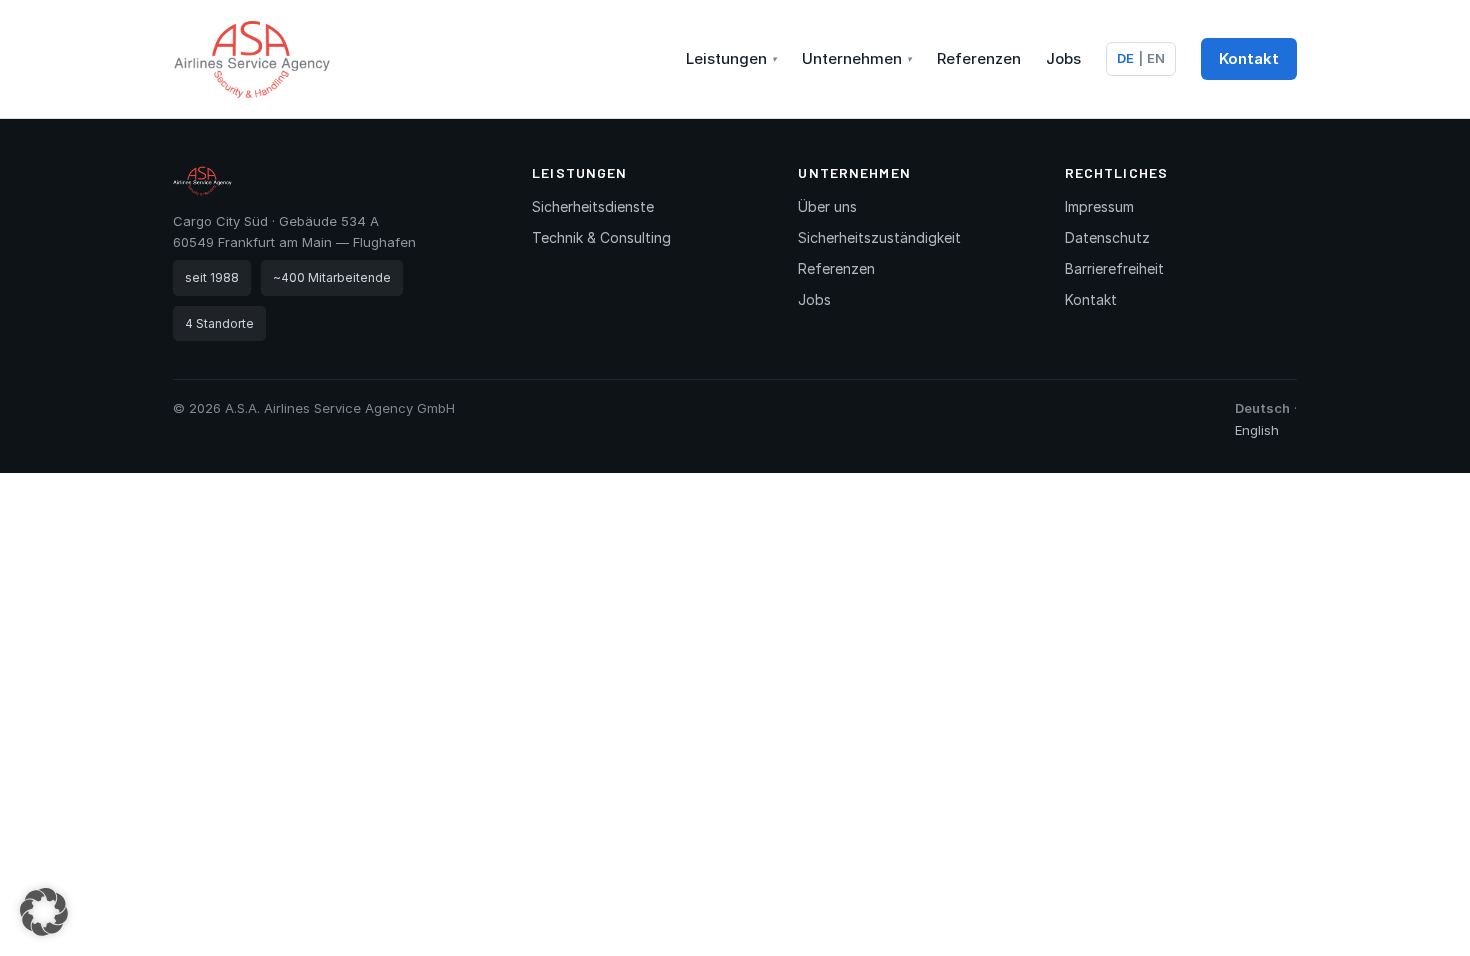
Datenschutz (1107, 237)
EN (1156, 58)
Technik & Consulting (601, 237)
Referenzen (979, 58)
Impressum (1099, 206)
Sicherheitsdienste (593, 206)
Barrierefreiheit (1114, 268)
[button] (44, 912)
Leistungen (731, 58)
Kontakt (1249, 58)
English (1257, 430)
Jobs (1063, 58)
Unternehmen (857, 58)
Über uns (827, 206)
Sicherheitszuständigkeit (879, 237)
